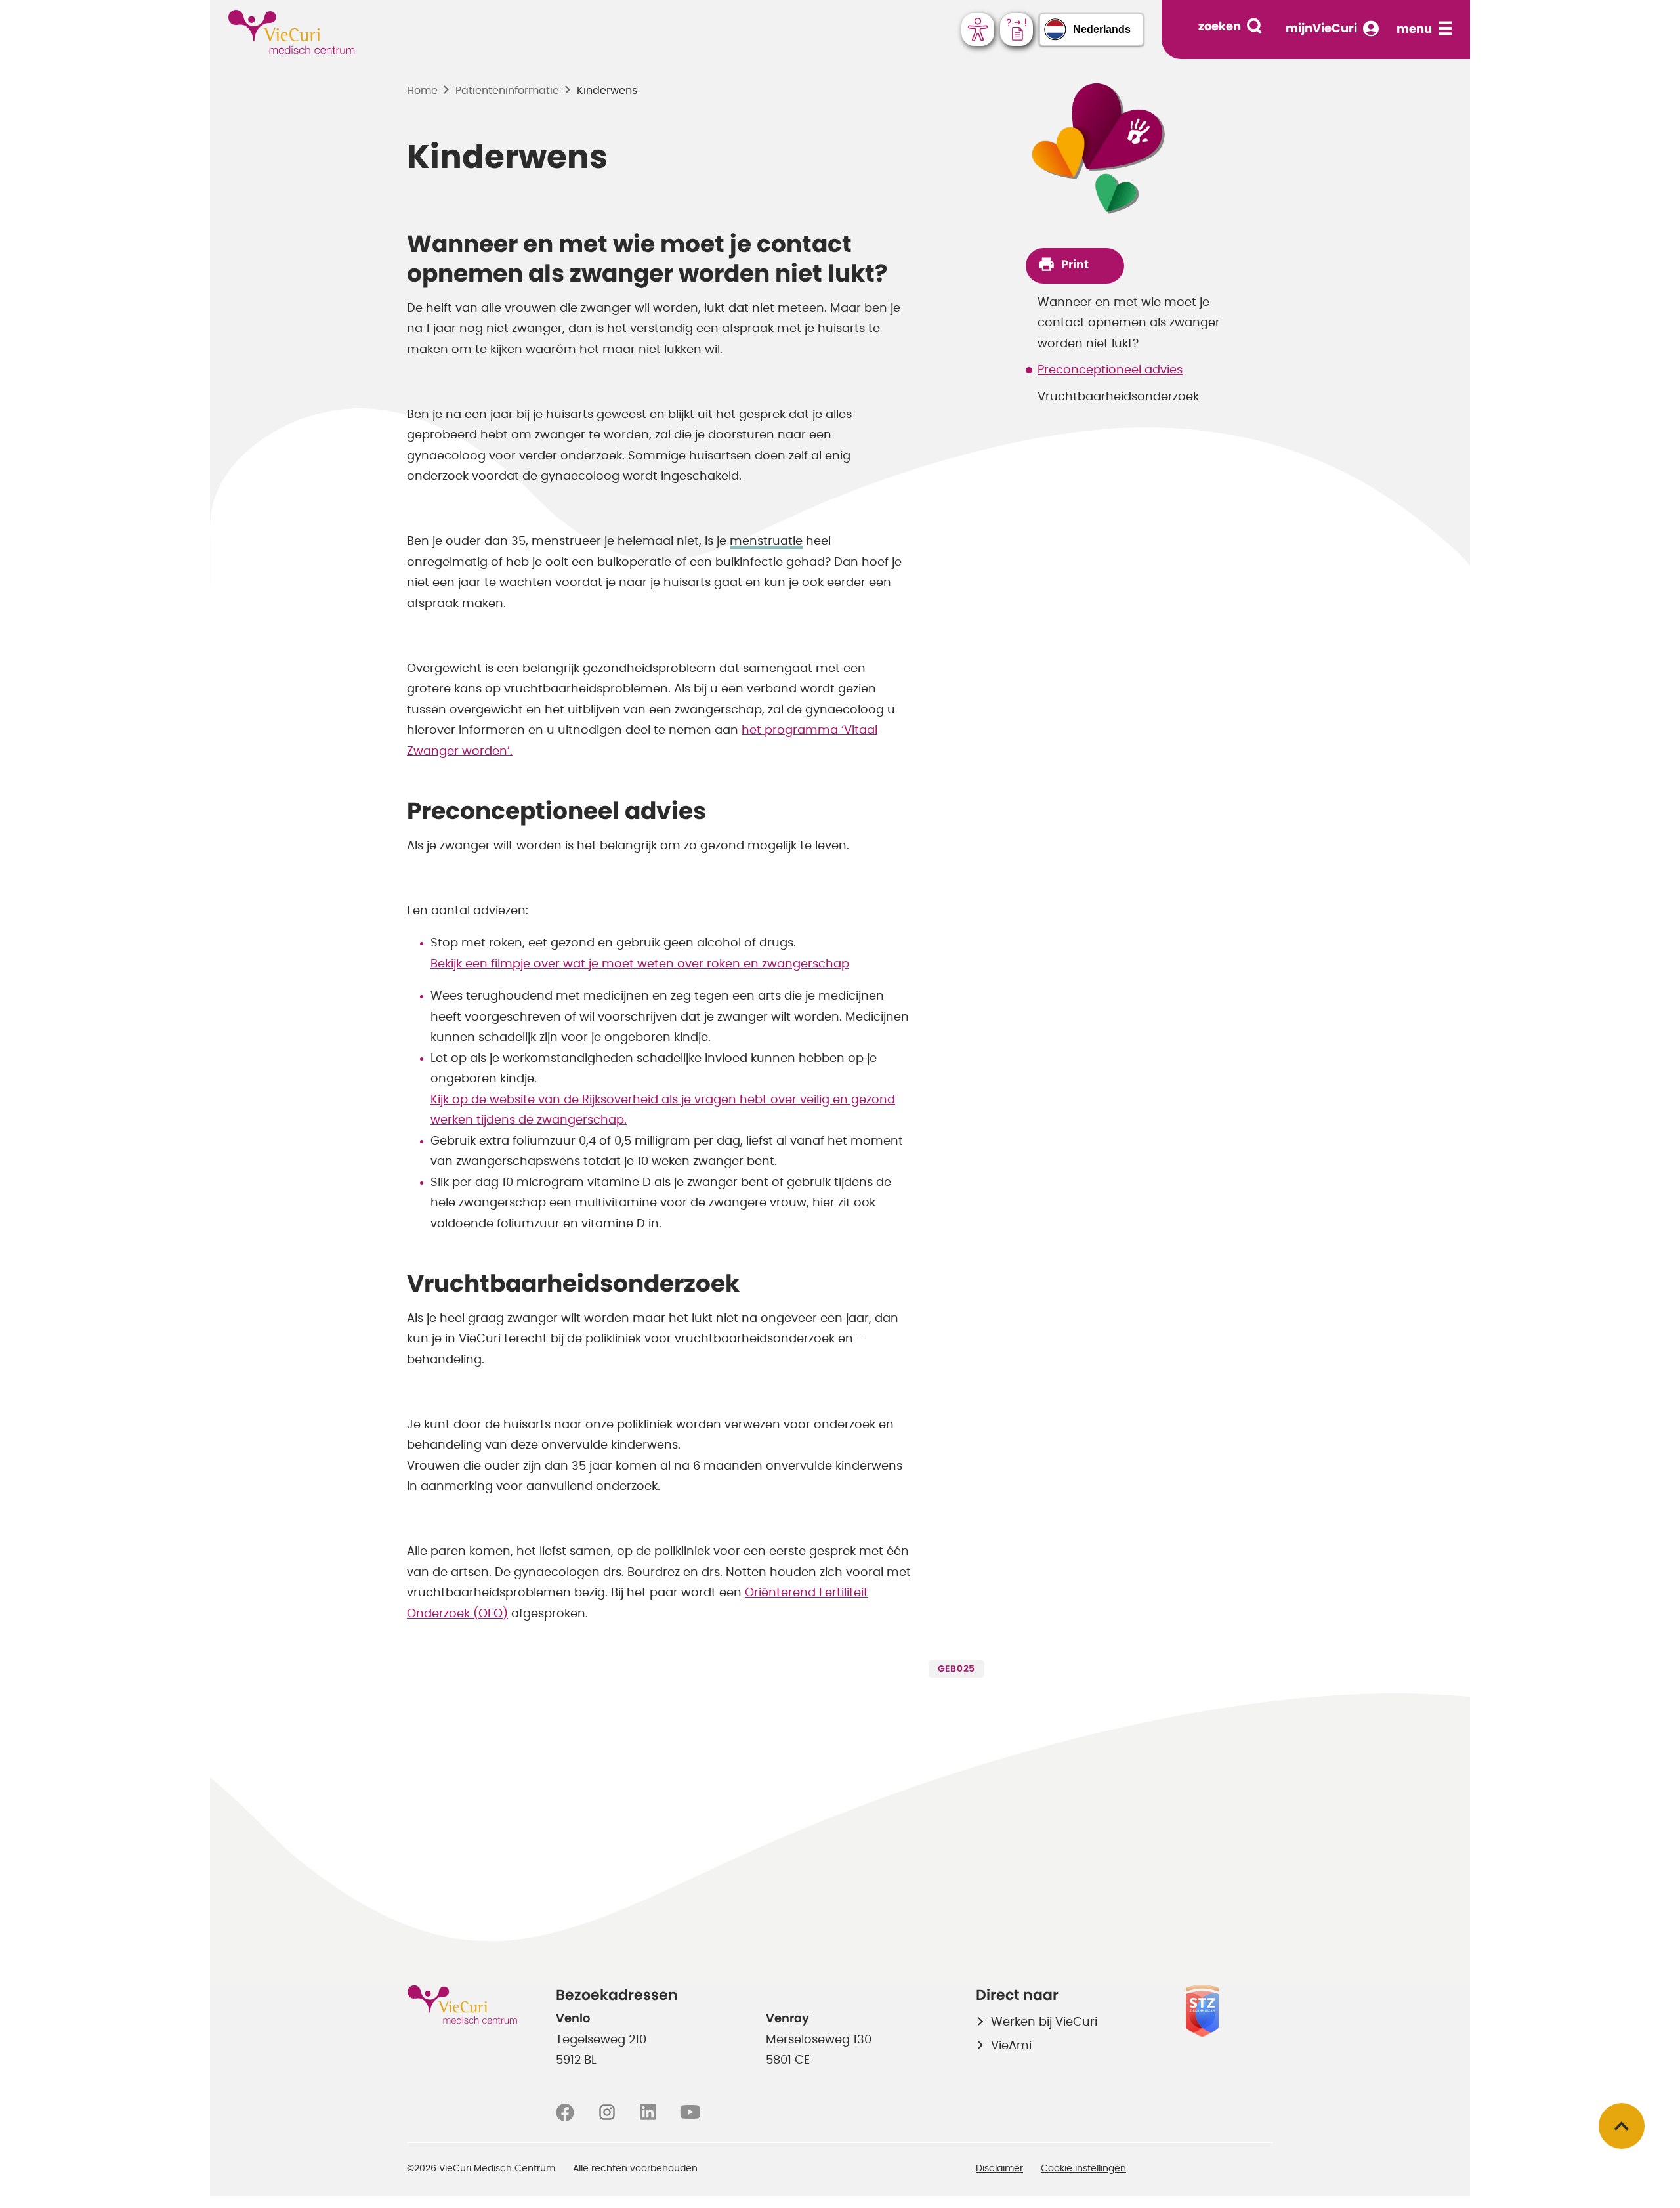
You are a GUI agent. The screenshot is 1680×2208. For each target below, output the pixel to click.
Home (422, 91)
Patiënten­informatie (507, 91)
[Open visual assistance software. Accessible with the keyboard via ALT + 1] (978, 30)
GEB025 (956, 1669)
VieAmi (1011, 2046)
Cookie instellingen (1083, 2169)
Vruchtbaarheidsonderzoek (1118, 397)
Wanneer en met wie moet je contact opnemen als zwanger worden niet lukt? (1129, 323)
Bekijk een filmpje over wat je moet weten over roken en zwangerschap (640, 964)
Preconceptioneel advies (1110, 370)
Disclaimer (999, 2169)
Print (1075, 265)
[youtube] (690, 2113)
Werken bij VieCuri (1044, 2022)
